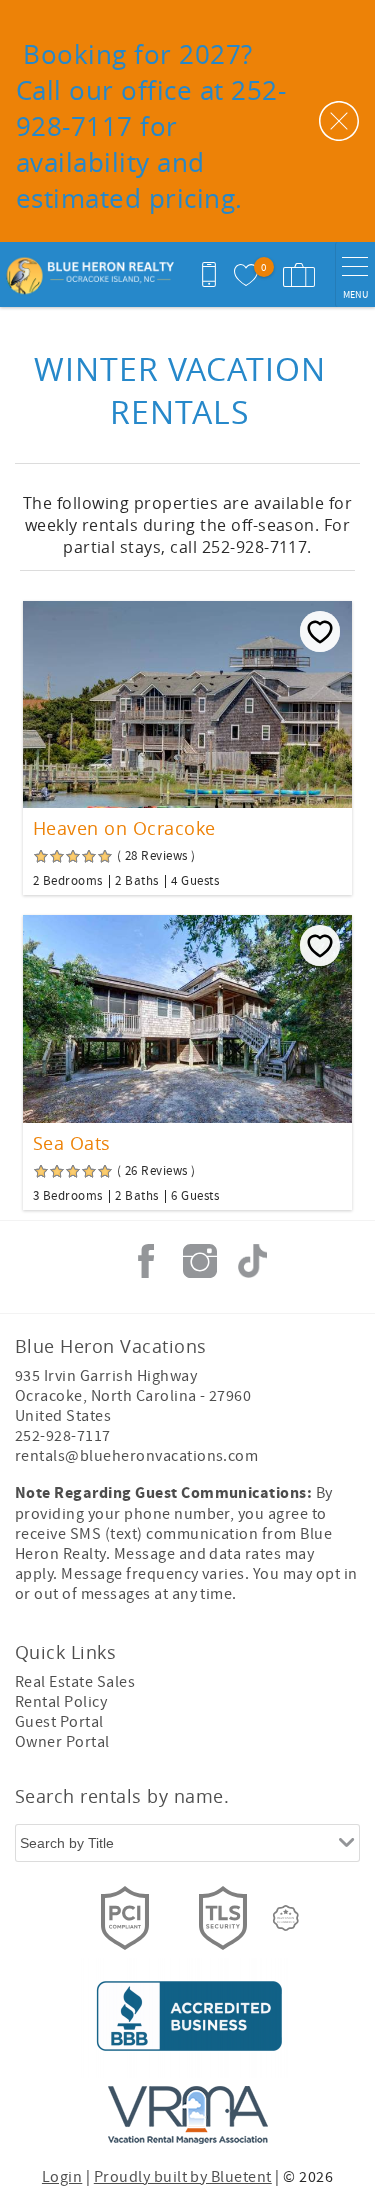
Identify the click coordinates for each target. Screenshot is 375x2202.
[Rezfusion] (286, 1918)
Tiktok (253, 1261)
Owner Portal (62, 1742)
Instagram (200, 1261)
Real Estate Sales (75, 1682)
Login (62, 2177)
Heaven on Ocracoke (124, 828)
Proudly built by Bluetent (183, 2177)
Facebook (146, 1261)
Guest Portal (59, 1722)
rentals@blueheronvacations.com (136, 1456)
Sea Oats (72, 1143)
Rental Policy (61, 1702)
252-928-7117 (63, 1436)
